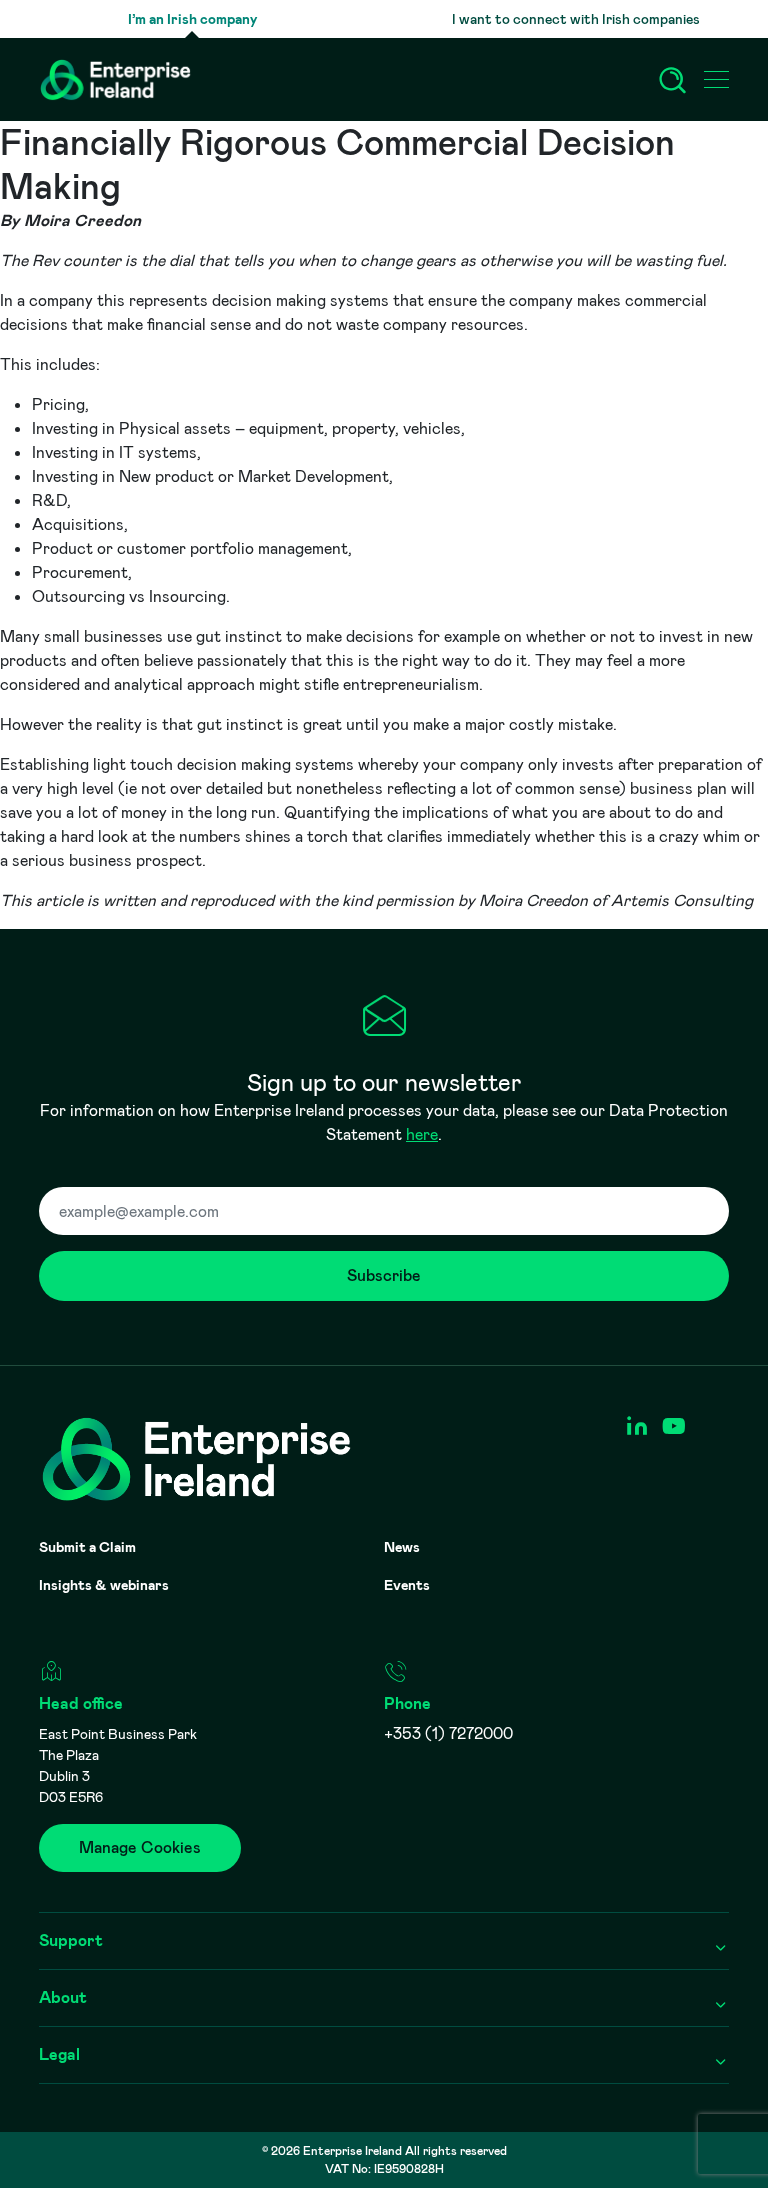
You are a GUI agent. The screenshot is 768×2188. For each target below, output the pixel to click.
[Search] (673, 80)
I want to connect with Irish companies (576, 19)
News (402, 1547)
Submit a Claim (87, 1547)
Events (407, 1585)
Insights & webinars (104, 1585)
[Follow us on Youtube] (673, 1426)
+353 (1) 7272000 (448, 1733)
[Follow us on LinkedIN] (636, 1426)
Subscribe (384, 1275)
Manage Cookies (140, 1847)
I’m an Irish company (192, 19)
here (422, 1134)
